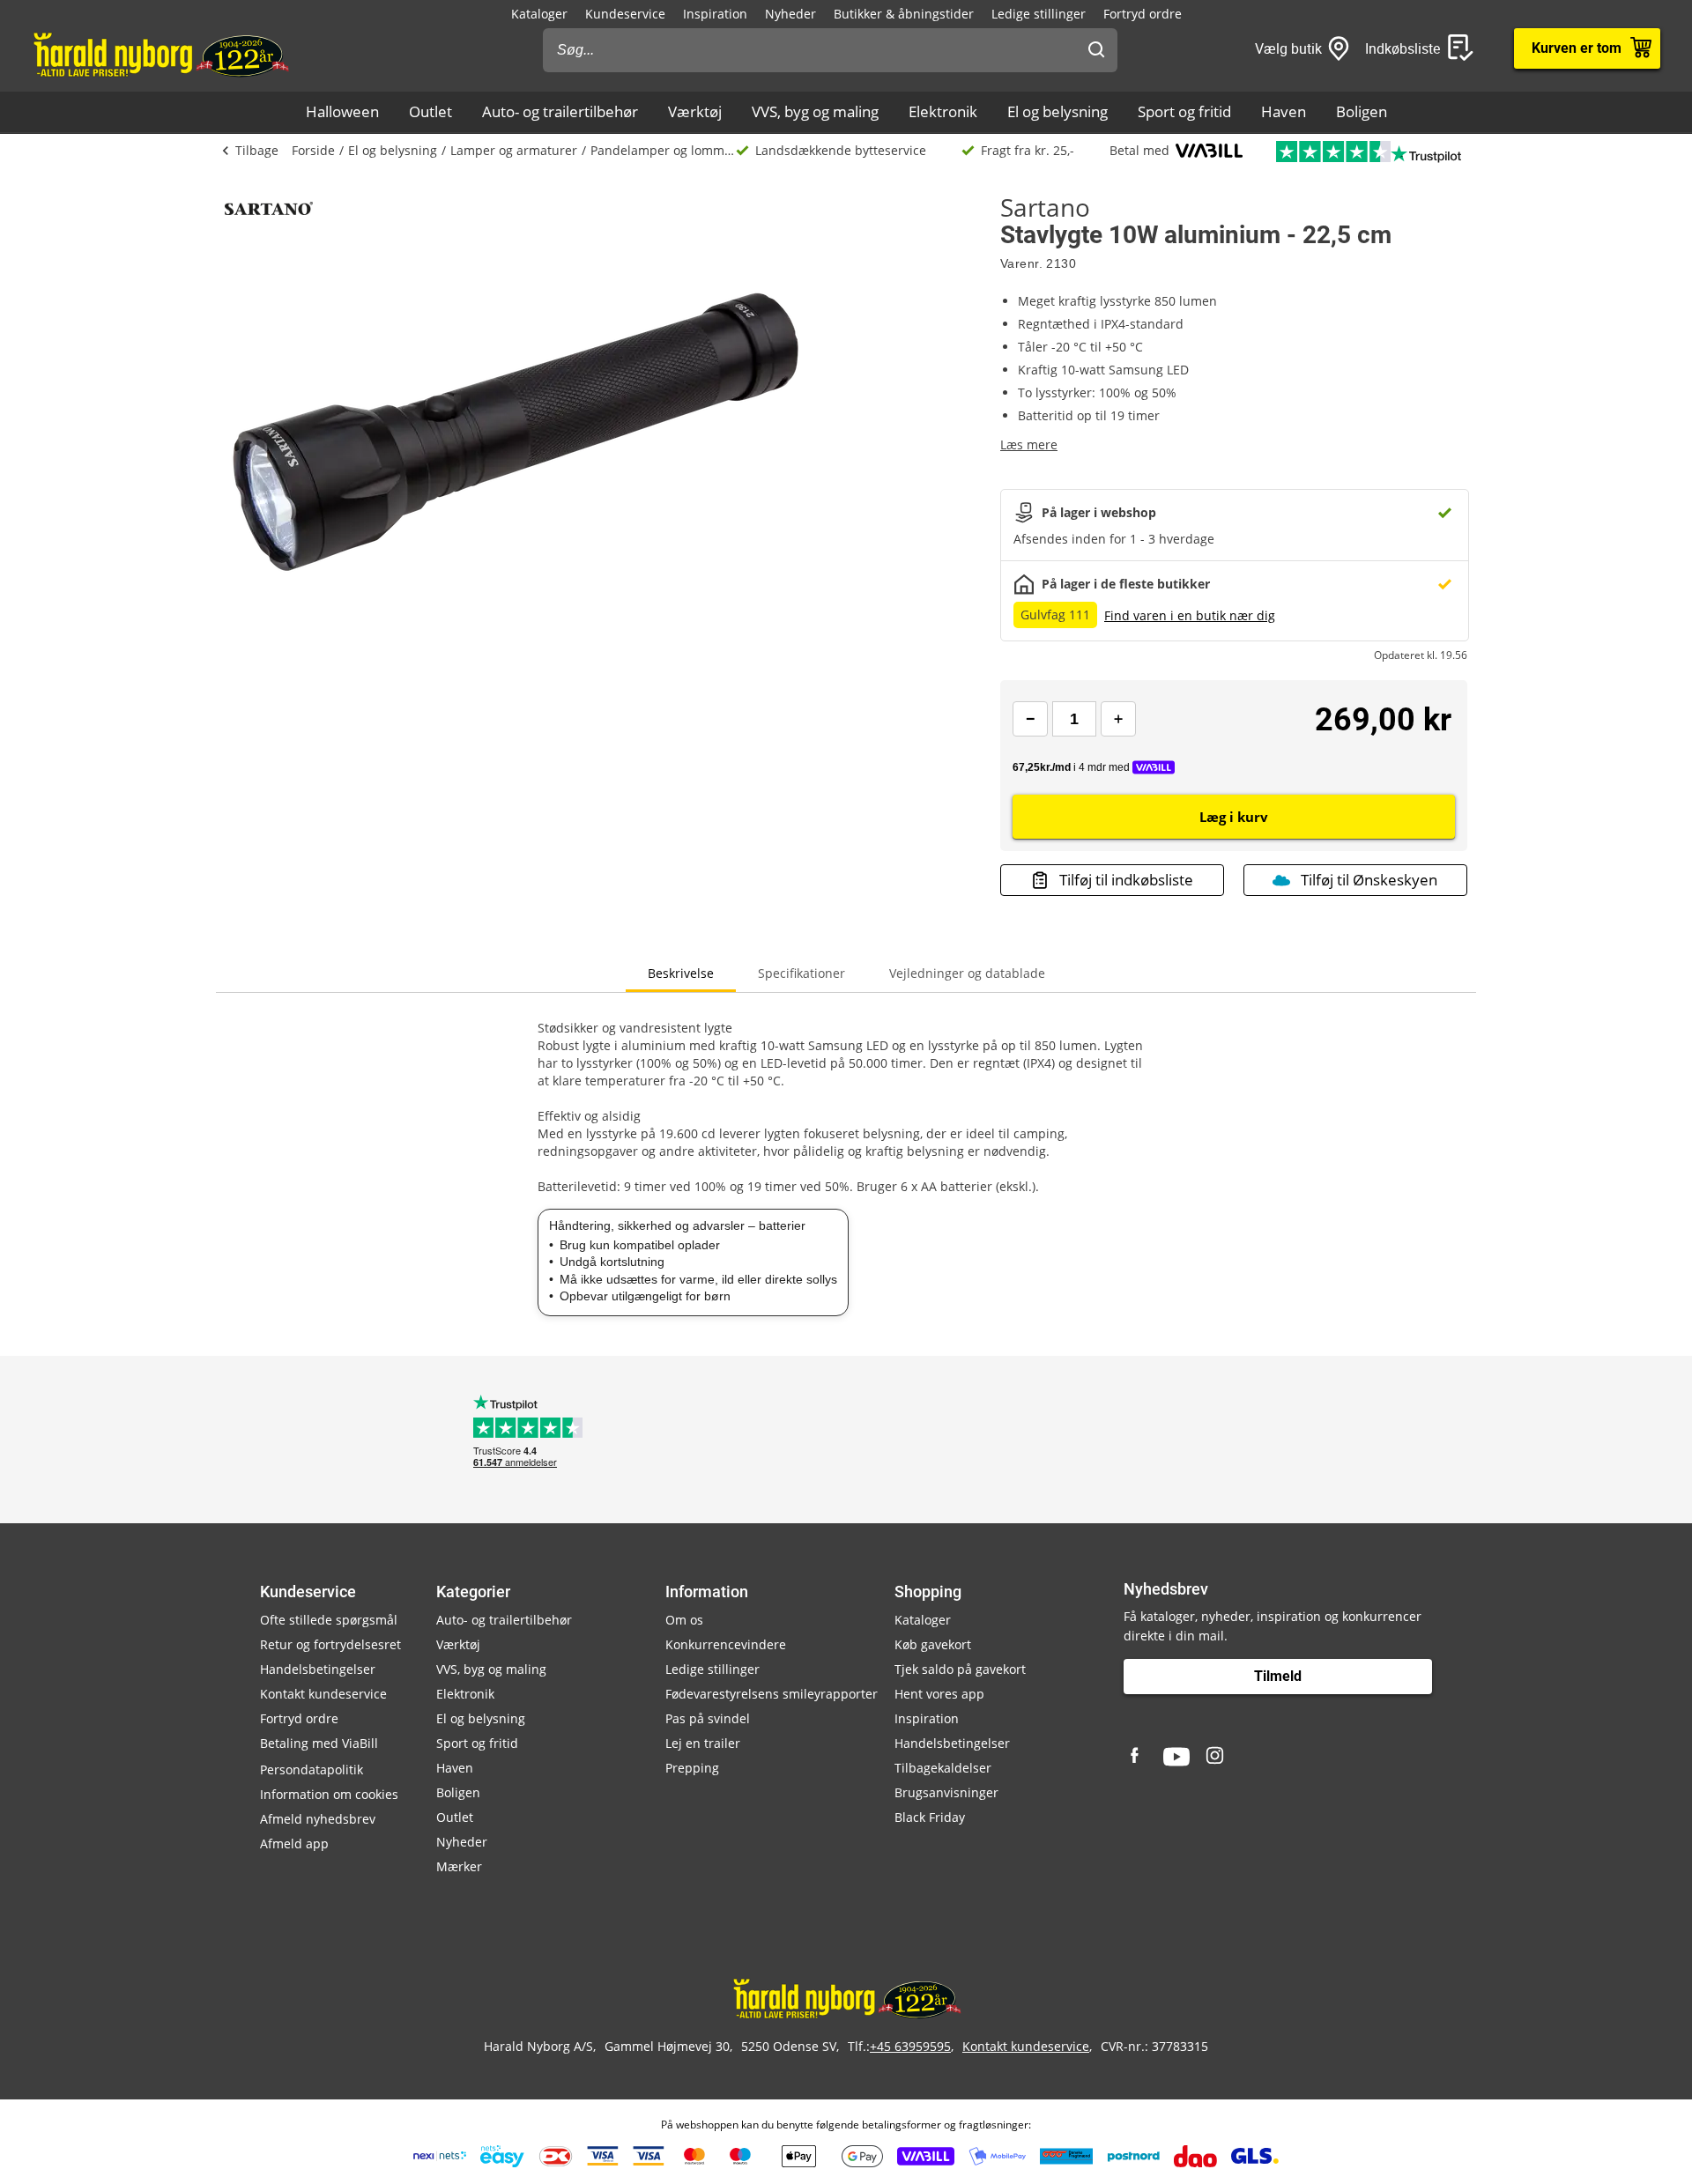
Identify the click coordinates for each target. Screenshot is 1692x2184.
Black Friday (930, 1817)
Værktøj (695, 111)
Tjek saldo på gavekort (960, 1669)
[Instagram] (1216, 1757)
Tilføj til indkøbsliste (1126, 880)
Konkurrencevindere (726, 1644)
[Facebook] (1137, 1757)
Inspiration (715, 14)
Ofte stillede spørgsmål (329, 1620)
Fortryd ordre (1143, 14)
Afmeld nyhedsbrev (318, 1819)
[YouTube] (1176, 1757)
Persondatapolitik (312, 1769)
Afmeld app (294, 1843)
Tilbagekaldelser (943, 1768)
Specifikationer (801, 973)
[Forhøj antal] (1118, 719)
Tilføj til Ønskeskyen (1369, 880)
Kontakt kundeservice (323, 1694)
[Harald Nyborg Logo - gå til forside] (160, 54)
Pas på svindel (708, 1718)
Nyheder (790, 14)
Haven (1284, 111)
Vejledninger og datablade (967, 973)
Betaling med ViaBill (319, 1743)
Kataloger (539, 14)
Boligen (1362, 111)
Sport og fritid (1184, 111)
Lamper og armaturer (514, 150)
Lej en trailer (703, 1743)
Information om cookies (329, 1794)
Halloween (342, 111)
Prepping (692, 1768)
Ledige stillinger (1039, 14)
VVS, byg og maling (815, 111)
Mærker (459, 1866)
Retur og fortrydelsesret (330, 1644)
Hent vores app (939, 1694)
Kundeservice (625, 14)
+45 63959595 (910, 2046)
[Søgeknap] (1096, 50)
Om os (684, 1620)
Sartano (1045, 207)
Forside (313, 150)
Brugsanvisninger (946, 1792)
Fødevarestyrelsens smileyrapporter (772, 1694)
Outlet (430, 111)
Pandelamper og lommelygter (663, 150)
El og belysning (1057, 111)
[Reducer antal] (1030, 719)
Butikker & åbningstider (904, 14)
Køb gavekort (933, 1644)
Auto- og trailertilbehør (560, 111)
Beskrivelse (681, 973)
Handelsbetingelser (318, 1669)
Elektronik (943, 111)
